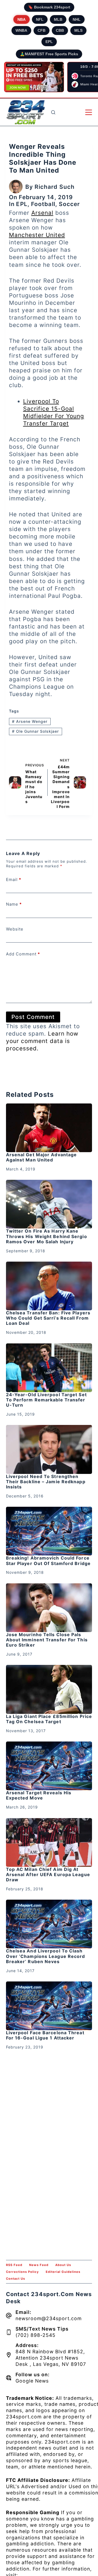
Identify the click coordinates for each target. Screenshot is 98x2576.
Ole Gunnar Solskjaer (35, 731)
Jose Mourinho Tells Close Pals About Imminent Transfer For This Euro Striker (47, 1640)
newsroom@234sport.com (49, 2318)
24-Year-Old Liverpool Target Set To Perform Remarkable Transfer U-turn (46, 1400)
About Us (63, 2265)
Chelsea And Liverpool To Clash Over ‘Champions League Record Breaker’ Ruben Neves (46, 1956)
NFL (40, 19)
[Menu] (89, 112)
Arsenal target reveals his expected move (39, 1795)
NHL (77, 19)
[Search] (53, 112)
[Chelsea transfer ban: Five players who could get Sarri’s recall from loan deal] (49, 1286)
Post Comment (33, 1017)
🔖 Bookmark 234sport (49, 7)
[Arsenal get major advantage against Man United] (49, 1128)
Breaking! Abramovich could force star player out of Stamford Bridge (48, 1561)
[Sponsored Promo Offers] (34, 77)
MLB (58, 19)
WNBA (21, 30)
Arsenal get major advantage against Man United (42, 1157)
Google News (32, 2381)
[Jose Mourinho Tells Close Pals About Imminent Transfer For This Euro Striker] (49, 1608)
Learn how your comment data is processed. (42, 1041)
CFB (42, 30)
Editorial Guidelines (63, 2272)
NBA (22, 19)
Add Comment (23, 954)
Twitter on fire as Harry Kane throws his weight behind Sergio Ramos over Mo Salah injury (47, 1236)
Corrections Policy (22, 2272)
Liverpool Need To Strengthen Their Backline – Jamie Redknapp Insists (46, 1482)
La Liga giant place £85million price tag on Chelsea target (49, 1719)
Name (14, 904)
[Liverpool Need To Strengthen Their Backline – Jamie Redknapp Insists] (49, 1449)
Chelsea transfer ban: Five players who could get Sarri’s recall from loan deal (48, 1318)
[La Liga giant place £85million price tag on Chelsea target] (49, 1689)
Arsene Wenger (30, 721)
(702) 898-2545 (36, 2335)
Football (43, 204)
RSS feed (14, 2265)
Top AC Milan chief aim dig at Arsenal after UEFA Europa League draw (48, 1874)
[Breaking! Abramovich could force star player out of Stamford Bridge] (49, 1531)
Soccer (69, 204)
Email (14, 880)
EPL (49, 42)
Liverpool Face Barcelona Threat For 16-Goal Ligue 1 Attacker (45, 2035)
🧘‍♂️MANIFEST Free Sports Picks (49, 54)
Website (15, 929)
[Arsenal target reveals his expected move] (49, 1766)
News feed (39, 2265)
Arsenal (42, 213)
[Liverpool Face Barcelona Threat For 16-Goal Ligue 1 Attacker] (49, 2006)
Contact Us (16, 2279)
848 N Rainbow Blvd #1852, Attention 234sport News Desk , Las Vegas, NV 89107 (51, 2358)
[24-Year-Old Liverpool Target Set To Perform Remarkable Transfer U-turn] (49, 1368)
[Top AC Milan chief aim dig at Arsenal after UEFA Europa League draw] (49, 1842)
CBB (60, 30)
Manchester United (37, 235)
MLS (78, 30)
